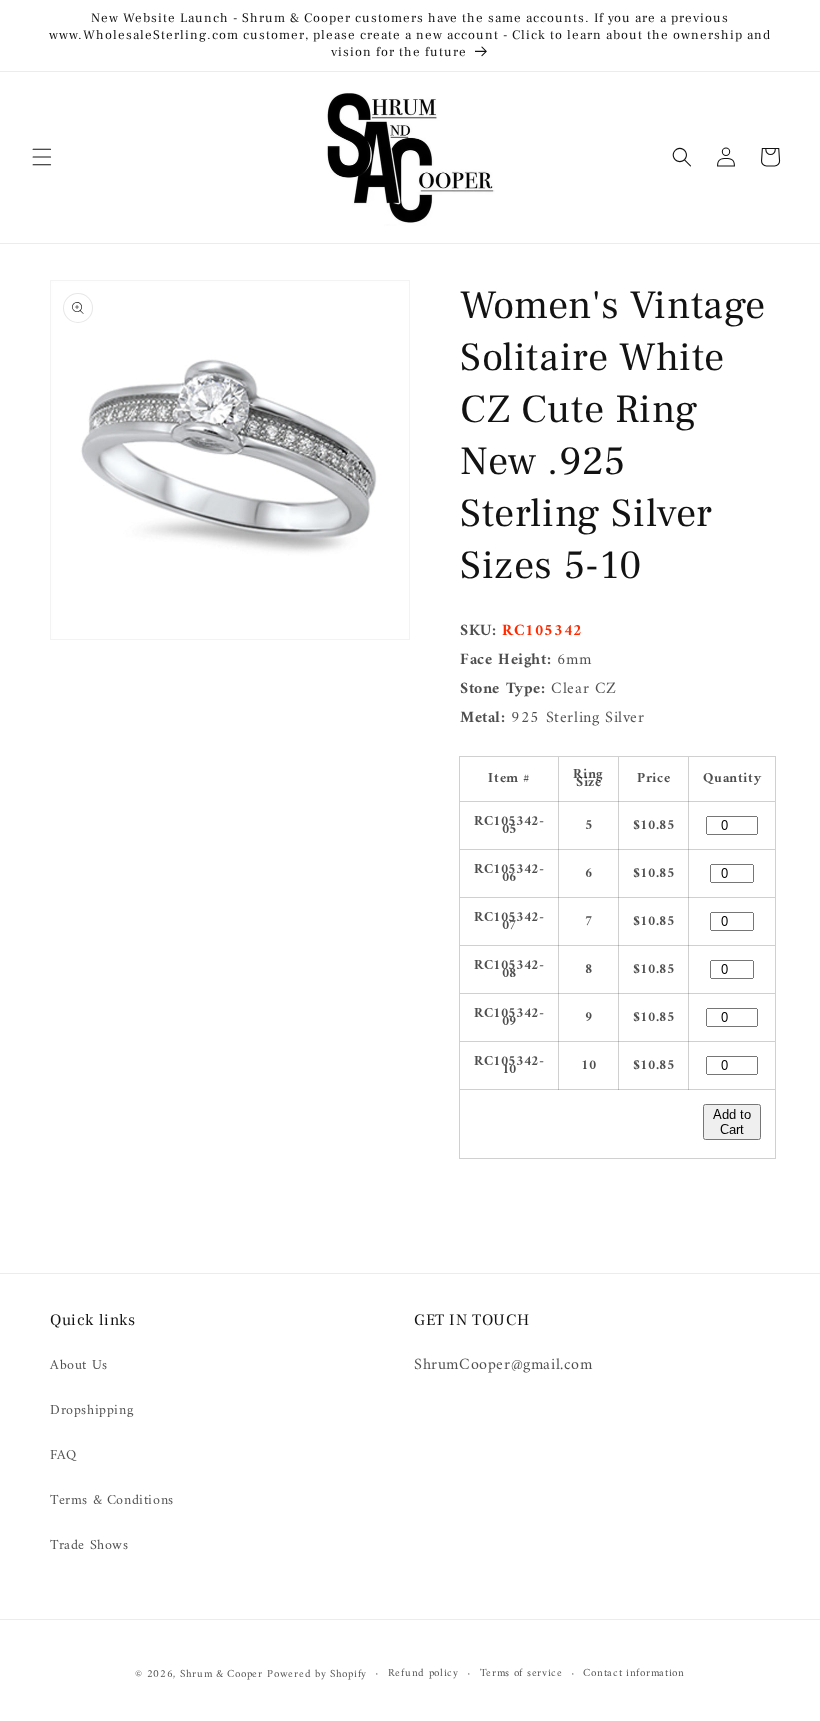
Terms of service (521, 1674)
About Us (79, 1365)
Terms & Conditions (112, 1500)
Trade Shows (89, 1545)
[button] (42, 157)
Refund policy (423, 1674)
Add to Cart (732, 1122)
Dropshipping (91, 1410)
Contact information (633, 1674)
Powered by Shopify (317, 1674)
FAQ (63, 1455)
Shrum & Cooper (221, 1674)
